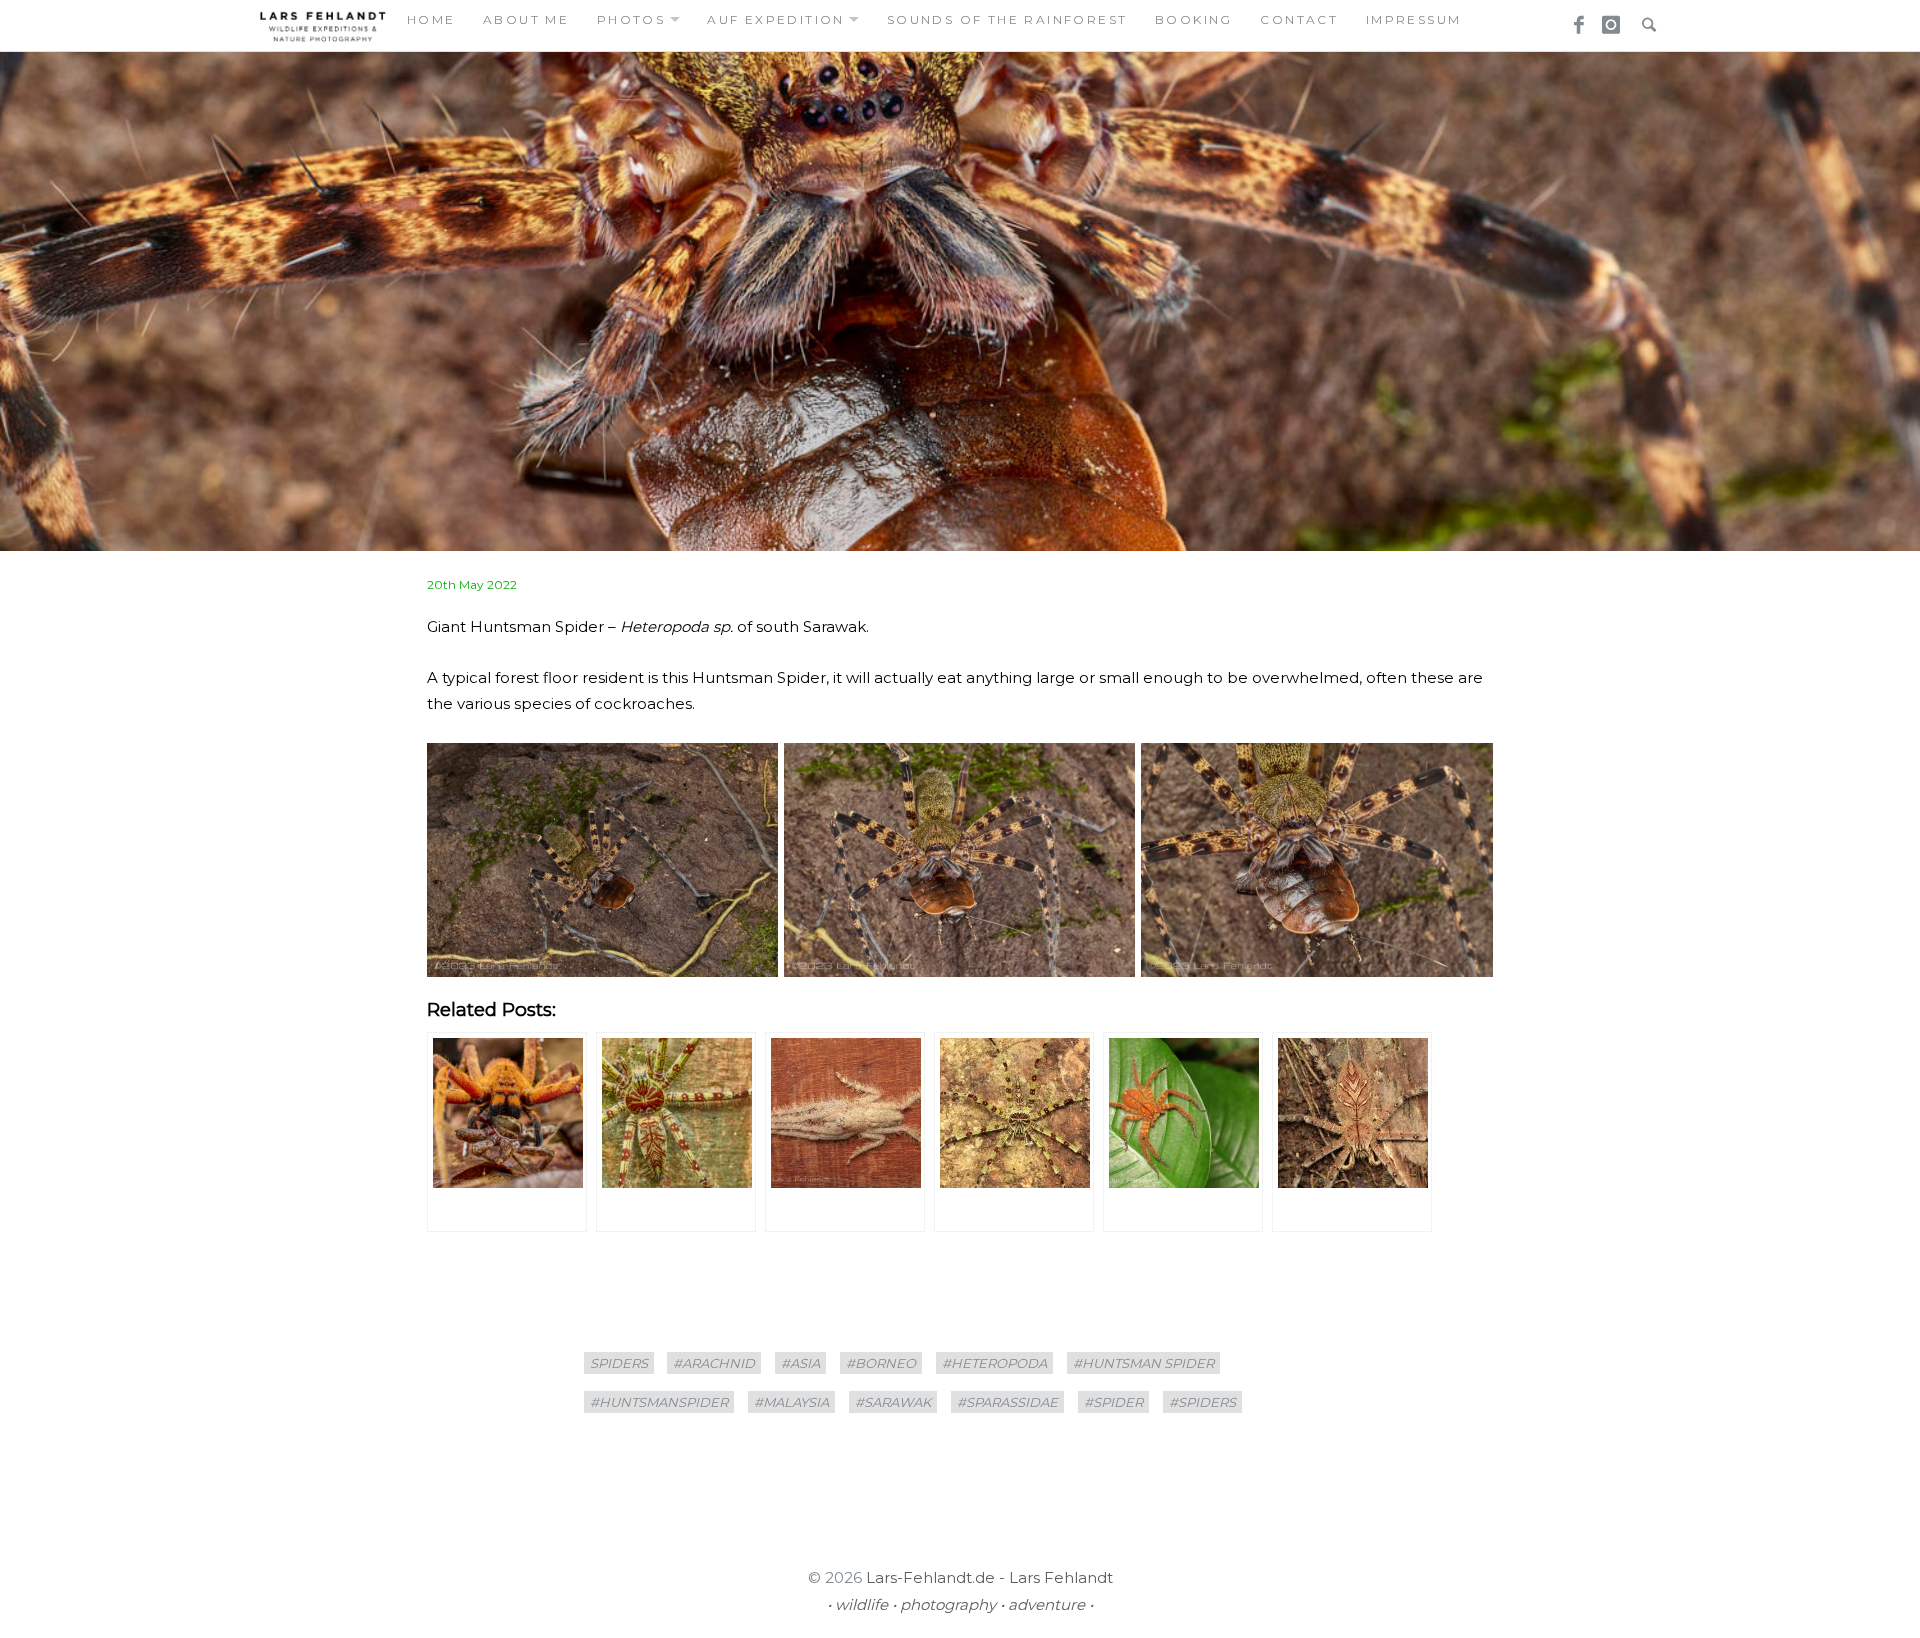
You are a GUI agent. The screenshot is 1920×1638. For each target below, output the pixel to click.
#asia (800, 1363)
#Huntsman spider (1143, 1363)
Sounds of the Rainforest (1007, 19)
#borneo (881, 1363)
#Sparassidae (1007, 1402)
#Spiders (1202, 1402)
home (431, 19)
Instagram (1608, 19)
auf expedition (776, 19)
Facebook (1572, 19)
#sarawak (893, 1402)
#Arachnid (714, 1363)
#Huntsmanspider (659, 1402)
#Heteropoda (994, 1363)
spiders (619, 1363)
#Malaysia (791, 1402)
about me (526, 19)
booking (1194, 19)
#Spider (1113, 1402)
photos (631, 19)
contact (1299, 19)
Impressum (1414, 19)
